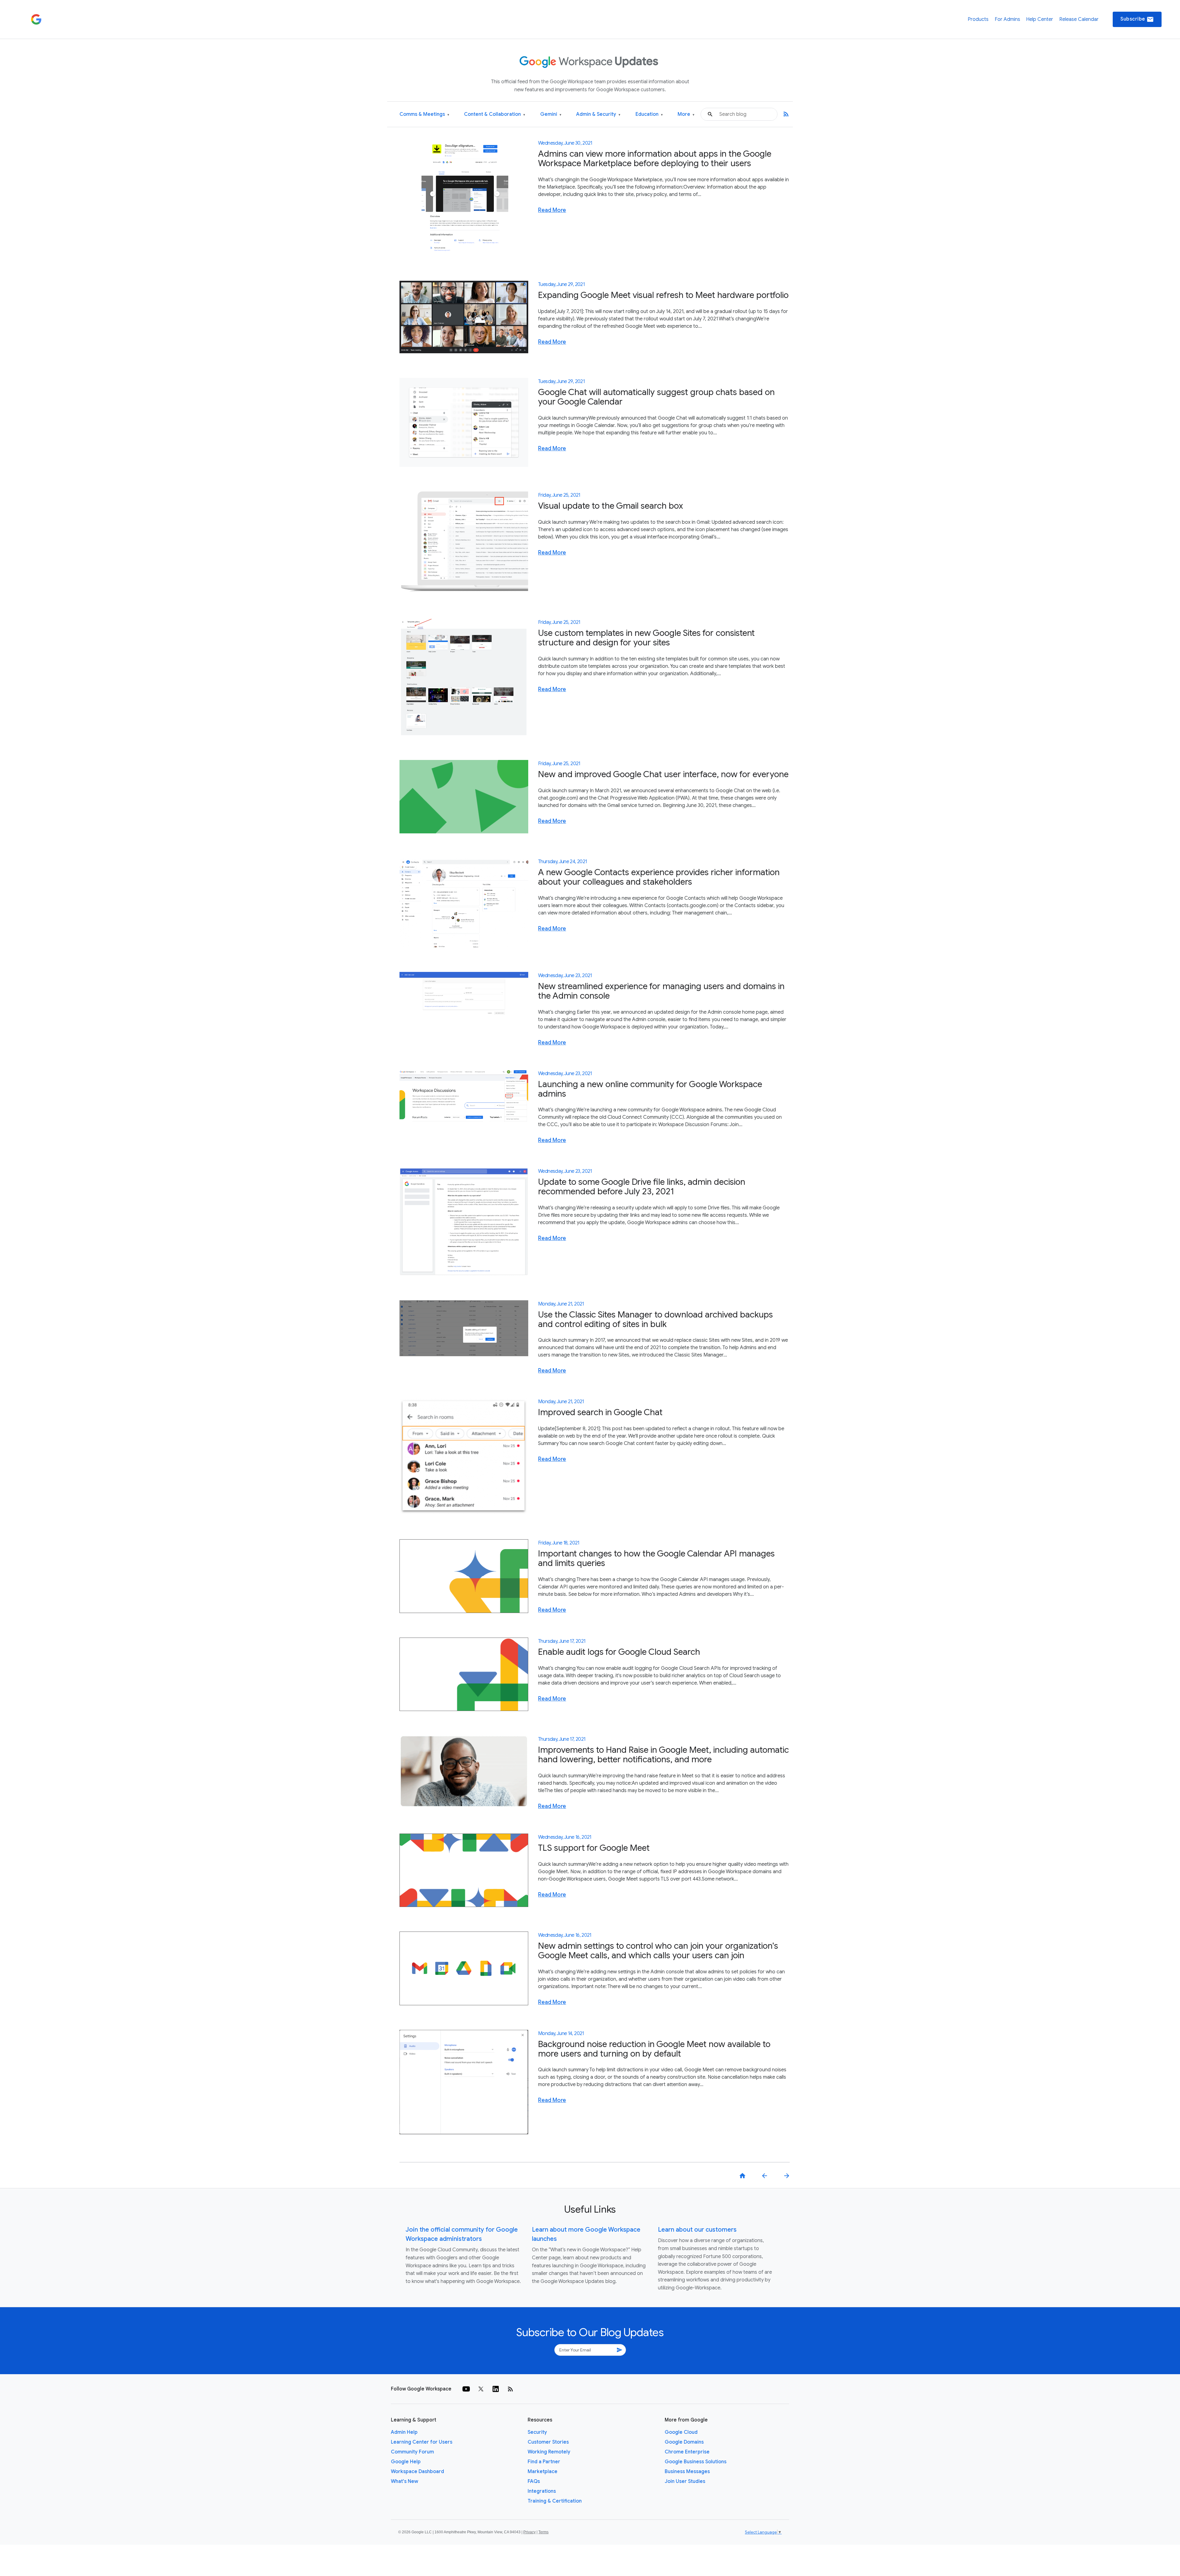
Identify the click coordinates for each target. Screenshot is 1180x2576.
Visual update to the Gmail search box (611, 506)
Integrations (542, 2491)
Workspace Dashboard (417, 2472)
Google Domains (684, 2442)
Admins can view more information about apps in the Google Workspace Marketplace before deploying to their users (655, 159)
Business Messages (687, 2472)
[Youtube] (466, 2389)
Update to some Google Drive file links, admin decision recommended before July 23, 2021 (642, 1187)
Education (649, 114)
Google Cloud (681, 2432)
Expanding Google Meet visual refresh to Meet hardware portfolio (663, 295)
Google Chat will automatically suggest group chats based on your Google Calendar (656, 397)
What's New (405, 2481)
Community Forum (412, 2452)
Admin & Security (598, 114)
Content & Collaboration (495, 114)
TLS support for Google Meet (594, 1848)
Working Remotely (549, 2452)
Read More (552, 210)
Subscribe (1137, 19)
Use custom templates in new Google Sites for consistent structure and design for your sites (646, 638)
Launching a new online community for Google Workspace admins (650, 1089)
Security (537, 2432)
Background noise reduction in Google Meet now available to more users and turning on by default (654, 2049)
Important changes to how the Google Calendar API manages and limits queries (656, 1558)
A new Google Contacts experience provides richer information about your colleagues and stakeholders (659, 877)
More (686, 114)
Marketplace (543, 2472)
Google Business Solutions (696, 2462)
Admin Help (404, 2432)
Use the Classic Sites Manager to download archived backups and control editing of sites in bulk (655, 1319)
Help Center (1040, 19)
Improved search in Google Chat (600, 1412)
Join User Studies (685, 2481)
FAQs (534, 2481)
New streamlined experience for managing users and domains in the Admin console (661, 991)
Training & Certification (555, 2501)
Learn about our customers (697, 2230)
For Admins (1007, 19)
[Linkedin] (496, 2389)
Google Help (406, 2462)
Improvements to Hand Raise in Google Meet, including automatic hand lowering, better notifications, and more (663, 1755)
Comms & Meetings (424, 114)
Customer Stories (548, 2442)
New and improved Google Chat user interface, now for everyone (663, 774)
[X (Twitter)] (481, 2389)
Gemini (551, 114)
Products (978, 19)
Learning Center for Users (422, 2442)
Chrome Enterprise (687, 2452)
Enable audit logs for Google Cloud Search (619, 1652)
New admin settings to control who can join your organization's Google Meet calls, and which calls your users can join (658, 1951)
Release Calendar (1079, 19)
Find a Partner (544, 2462)
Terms (543, 2532)
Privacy (529, 2532)
